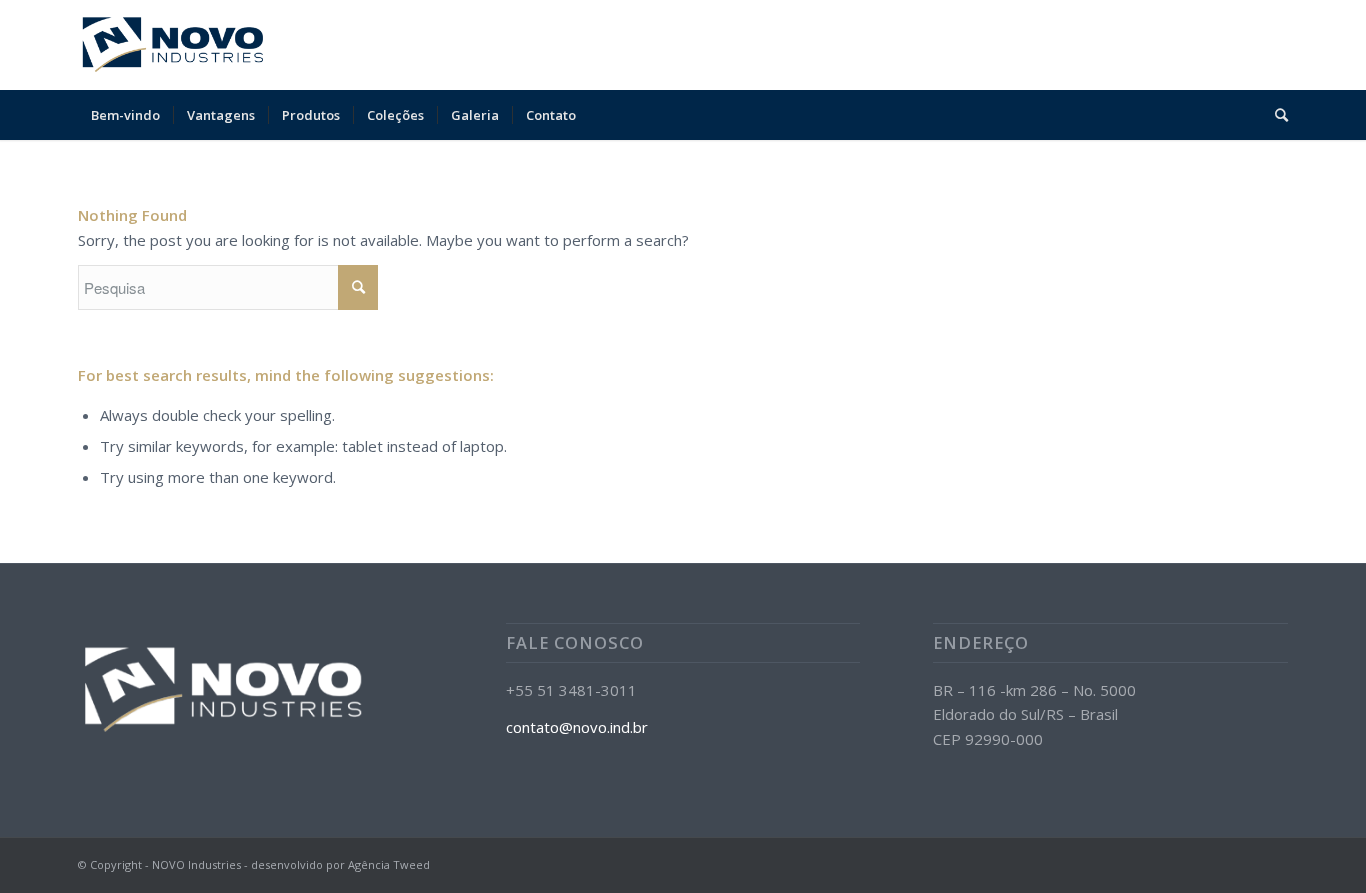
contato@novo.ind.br (577, 727)
